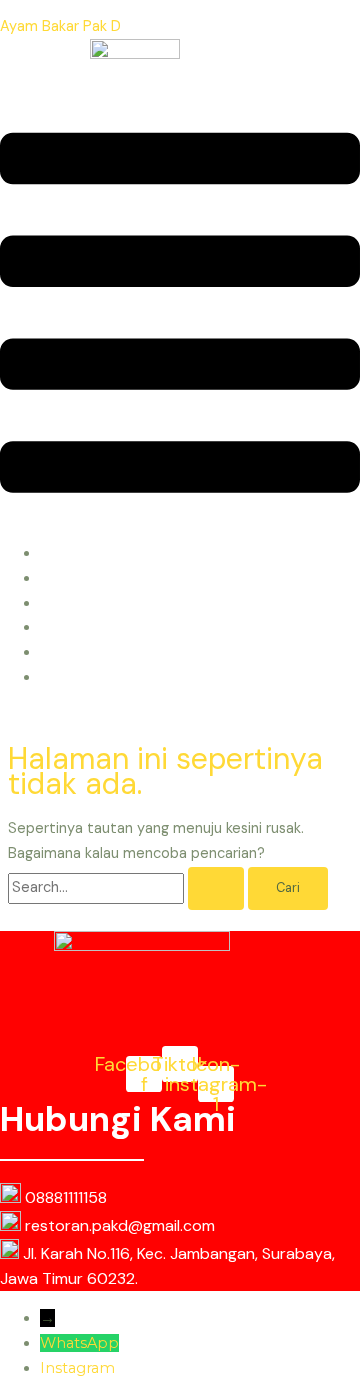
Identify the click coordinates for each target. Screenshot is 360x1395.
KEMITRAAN (87, 677)
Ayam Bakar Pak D (60, 26)
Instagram (77, 1368)
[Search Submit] (216, 888)
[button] (180, 317)
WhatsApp (79, 1343)
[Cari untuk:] (128, 887)
